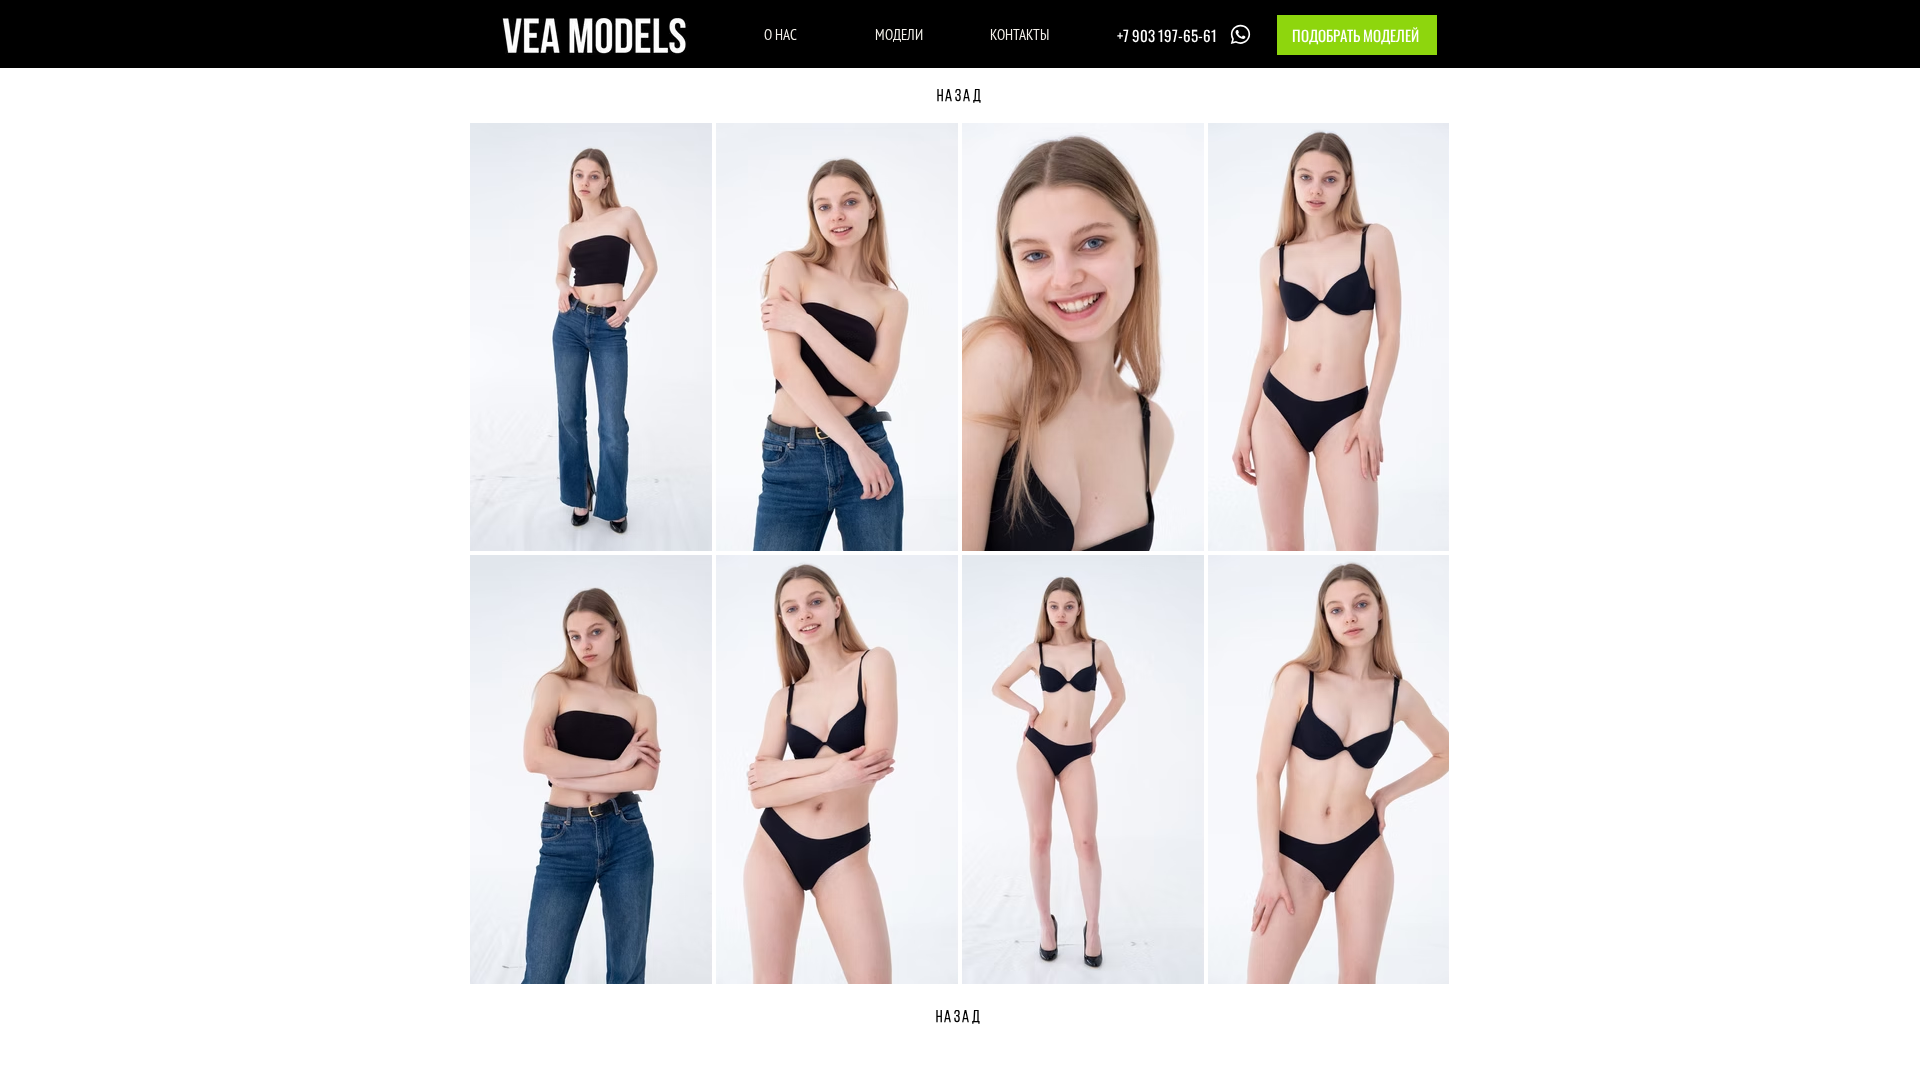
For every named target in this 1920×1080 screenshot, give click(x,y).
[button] (1357, 35)
